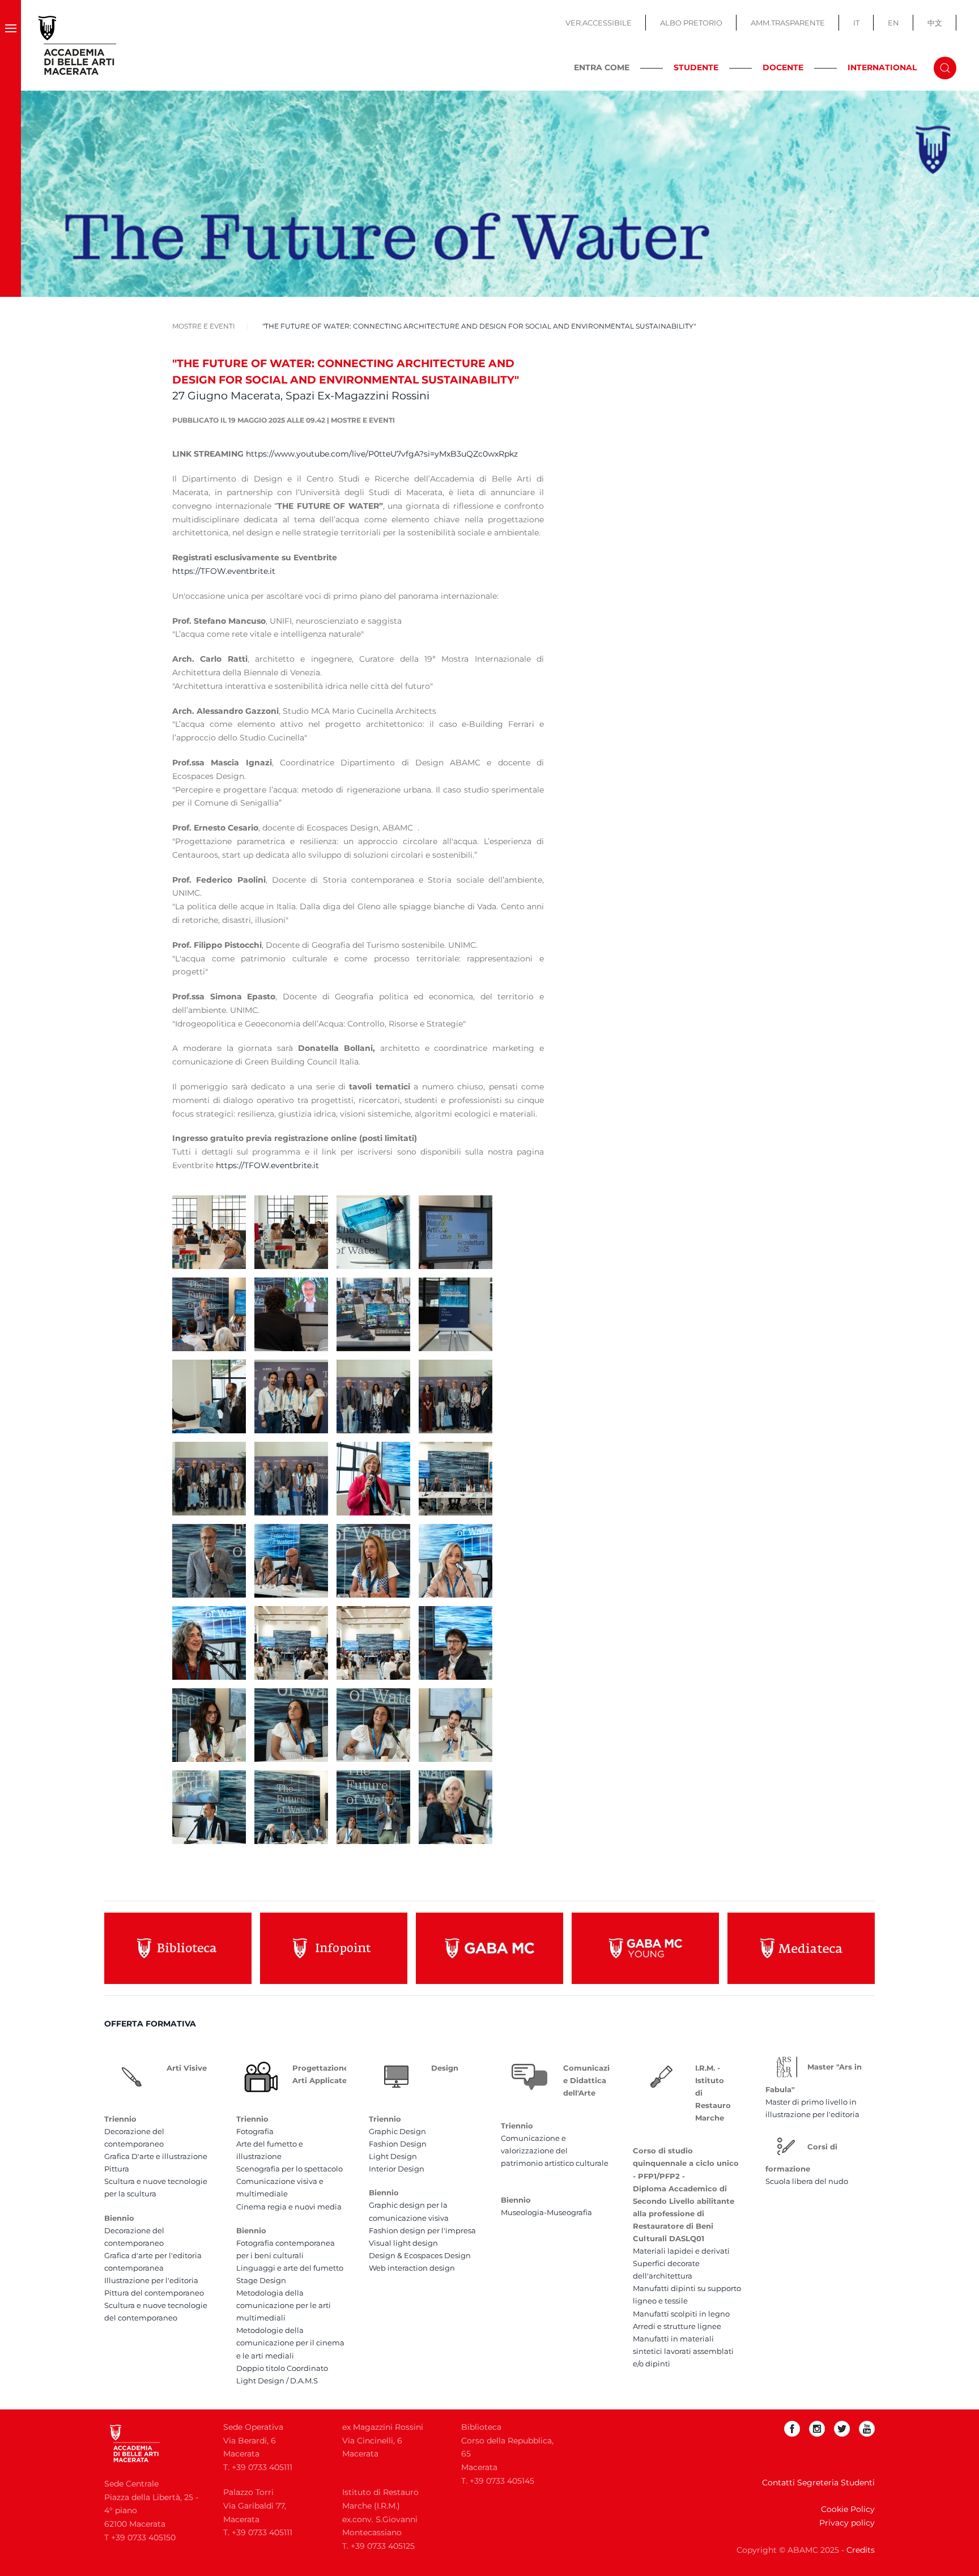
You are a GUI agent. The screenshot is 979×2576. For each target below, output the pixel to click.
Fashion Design (398, 2144)
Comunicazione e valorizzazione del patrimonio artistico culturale (555, 2151)
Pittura (117, 2169)
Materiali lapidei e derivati (681, 2251)
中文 (935, 23)
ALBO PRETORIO (691, 23)
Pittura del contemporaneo (154, 2293)
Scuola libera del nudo (807, 2181)
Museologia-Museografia (546, 2212)
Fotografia (255, 2131)
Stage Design (261, 2280)
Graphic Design (397, 2131)
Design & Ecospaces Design (420, 2255)
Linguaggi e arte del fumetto (290, 2268)
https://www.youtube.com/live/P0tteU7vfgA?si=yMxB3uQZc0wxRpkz (382, 454)
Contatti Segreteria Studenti (818, 2483)
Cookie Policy (848, 2509)
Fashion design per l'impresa (422, 2230)
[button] (10, 45)
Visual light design (403, 2243)
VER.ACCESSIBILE (599, 23)
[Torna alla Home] (78, 45)
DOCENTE (783, 67)
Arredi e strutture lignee (677, 2326)
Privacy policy (847, 2523)
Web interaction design (412, 2268)
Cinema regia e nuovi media (289, 2207)
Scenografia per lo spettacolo (290, 2169)
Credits (861, 2550)
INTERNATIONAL (882, 67)
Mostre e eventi (363, 420)
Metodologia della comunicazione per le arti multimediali (284, 2305)
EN (893, 23)
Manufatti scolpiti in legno (681, 2314)
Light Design (393, 2156)
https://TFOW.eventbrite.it (224, 571)
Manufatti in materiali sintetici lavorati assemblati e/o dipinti (683, 2351)
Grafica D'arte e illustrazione (156, 2156)
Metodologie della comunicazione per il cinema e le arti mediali (290, 2343)
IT (856, 23)
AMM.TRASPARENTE (788, 23)
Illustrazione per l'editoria (151, 2280)
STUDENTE (696, 67)
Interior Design (397, 2169)
